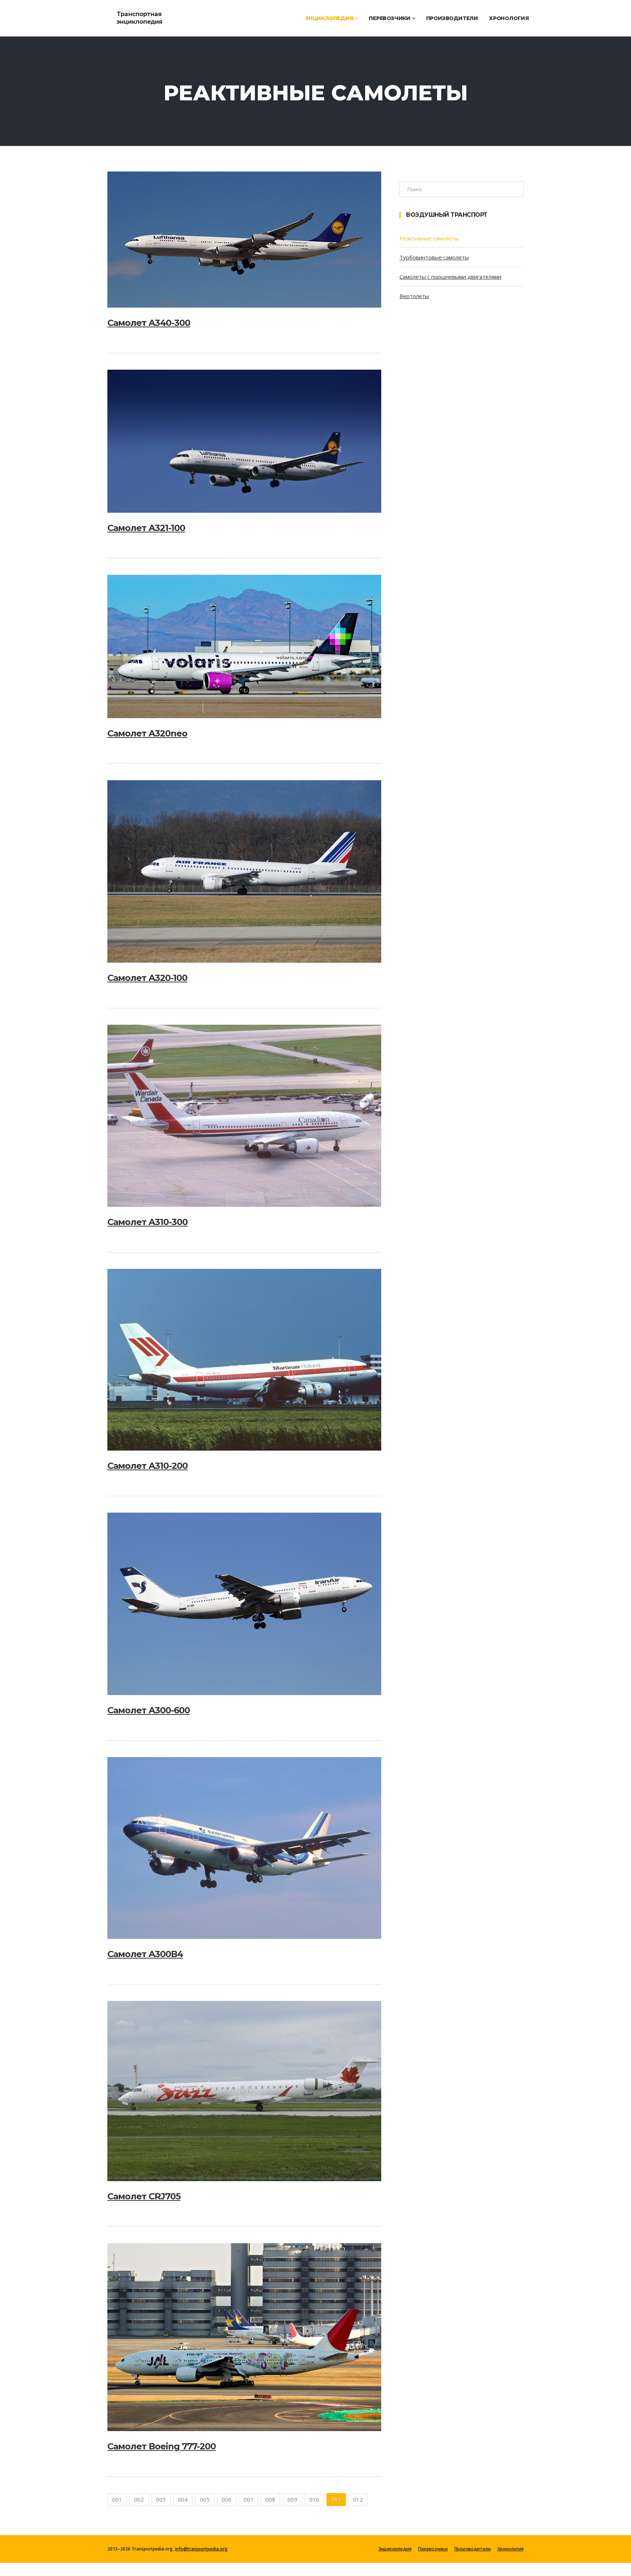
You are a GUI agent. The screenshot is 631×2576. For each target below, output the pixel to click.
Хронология (509, 18)
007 (248, 2499)
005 (205, 2499)
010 (314, 2499)
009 (292, 2499)
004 (183, 2499)
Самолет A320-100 (147, 978)
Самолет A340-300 (149, 323)
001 (117, 2499)
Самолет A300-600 (149, 1710)
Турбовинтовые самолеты (434, 257)
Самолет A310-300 (148, 1222)
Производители (452, 18)
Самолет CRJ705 (144, 2196)
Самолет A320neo (147, 733)
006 (227, 2499)
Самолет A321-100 (146, 528)
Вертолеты (414, 296)
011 (336, 2499)
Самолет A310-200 (148, 1466)
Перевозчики (390, 18)
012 (358, 2499)
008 (270, 2499)
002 (139, 2499)
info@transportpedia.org (201, 2549)
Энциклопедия (330, 18)
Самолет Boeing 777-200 (162, 2446)
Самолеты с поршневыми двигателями (450, 277)
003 (161, 2499)
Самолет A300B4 (145, 1954)
